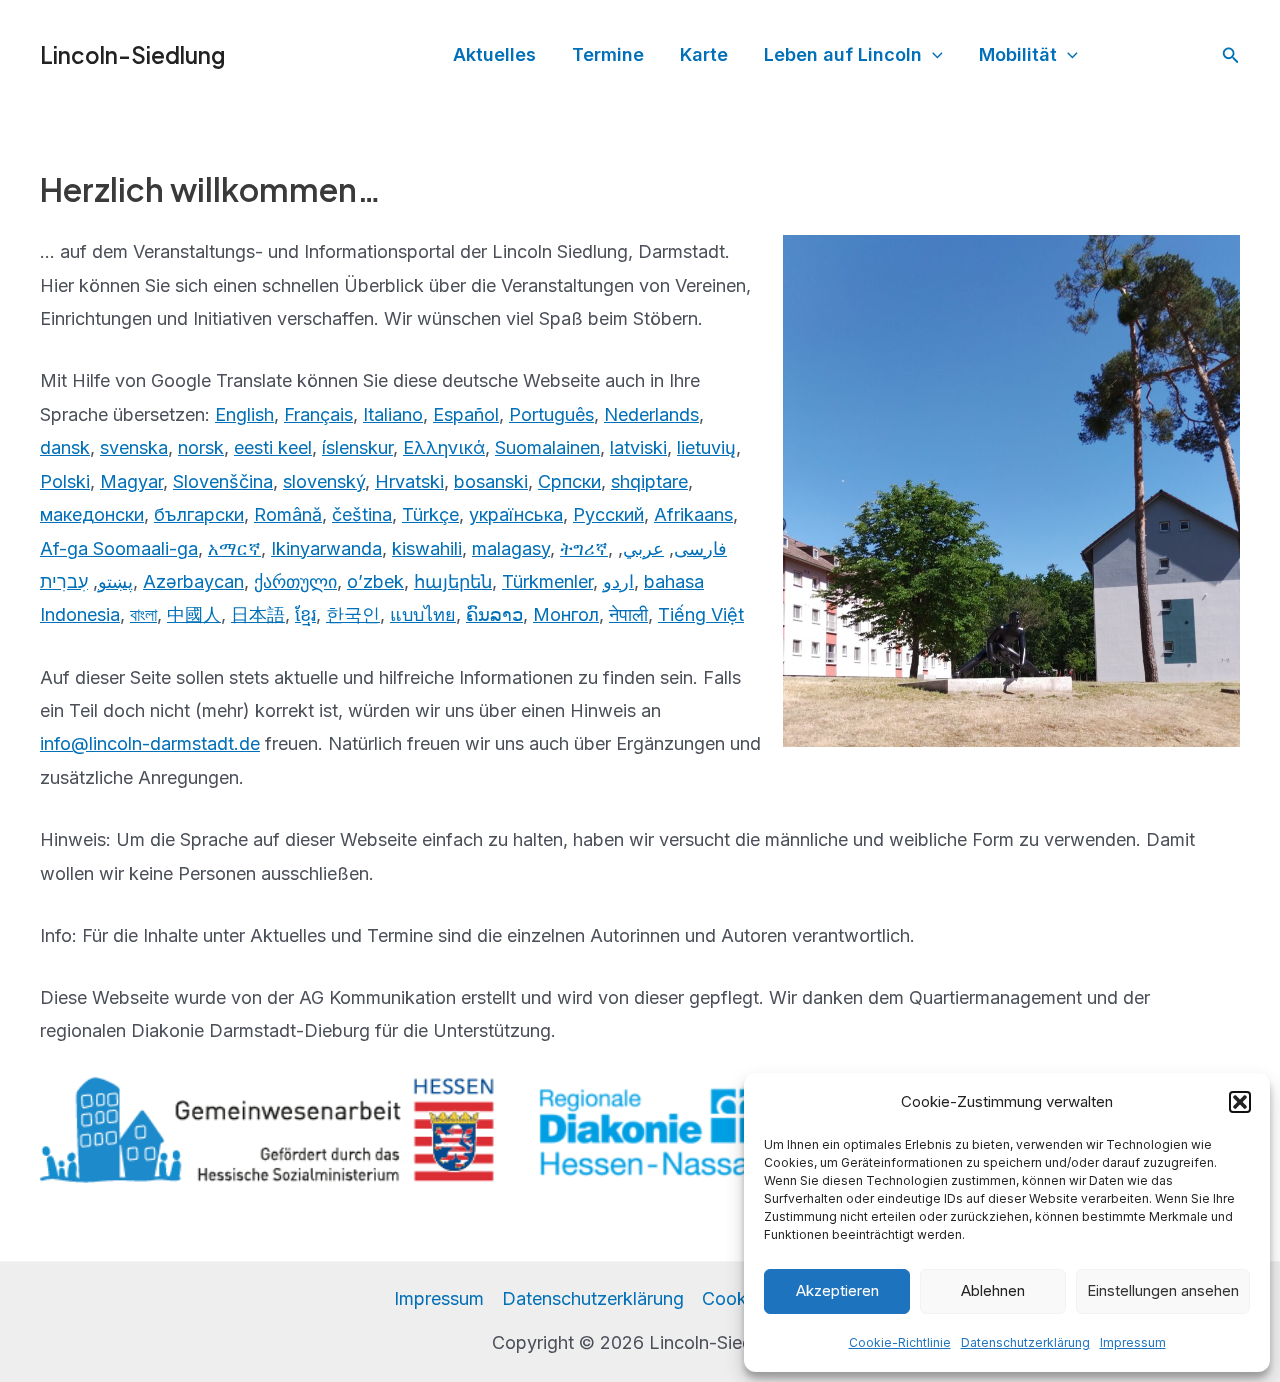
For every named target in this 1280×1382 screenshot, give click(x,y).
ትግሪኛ (584, 548)
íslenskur (357, 447)
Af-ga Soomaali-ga (119, 548)
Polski (65, 481)
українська (516, 514)
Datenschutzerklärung (1025, 1342)
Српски (569, 481)
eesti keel (273, 447)
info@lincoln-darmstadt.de (150, 743)
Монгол (566, 614)
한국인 (353, 614)
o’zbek (375, 581)
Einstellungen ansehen (1163, 1290)
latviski (638, 447)
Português (551, 414)
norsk (201, 447)
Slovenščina (223, 481)
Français (318, 414)
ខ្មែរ (305, 614)
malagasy (511, 548)
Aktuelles (494, 54)
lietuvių (706, 447)
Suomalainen (547, 447)
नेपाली (628, 614)
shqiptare (649, 481)
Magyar (131, 481)
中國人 (194, 614)
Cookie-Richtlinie (900, 1342)
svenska (134, 447)
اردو (618, 581)
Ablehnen (993, 1290)
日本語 (258, 614)
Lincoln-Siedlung (132, 55)
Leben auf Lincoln (843, 54)
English (244, 414)
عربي (643, 548)
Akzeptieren (837, 1290)
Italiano (393, 414)
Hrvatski (409, 481)
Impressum (1133, 1342)
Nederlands (651, 414)
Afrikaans (693, 514)
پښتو (115, 581)
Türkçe (430, 514)
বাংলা (143, 614)
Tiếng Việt (701, 614)
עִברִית (64, 581)
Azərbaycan (193, 581)
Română (288, 514)
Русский (608, 514)
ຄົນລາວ (494, 614)
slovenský (324, 481)
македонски (92, 514)
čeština (362, 514)
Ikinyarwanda (326, 548)
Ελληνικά (444, 447)
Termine (608, 54)
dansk (65, 447)
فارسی (700, 548)
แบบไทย (423, 614)
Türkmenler (547, 581)
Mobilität (1018, 54)
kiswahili (427, 548)
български (199, 514)
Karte (704, 54)
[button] (1240, 1102)
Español (466, 414)
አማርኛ (234, 548)
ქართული (295, 581)
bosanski (491, 481)
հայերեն (453, 581)
